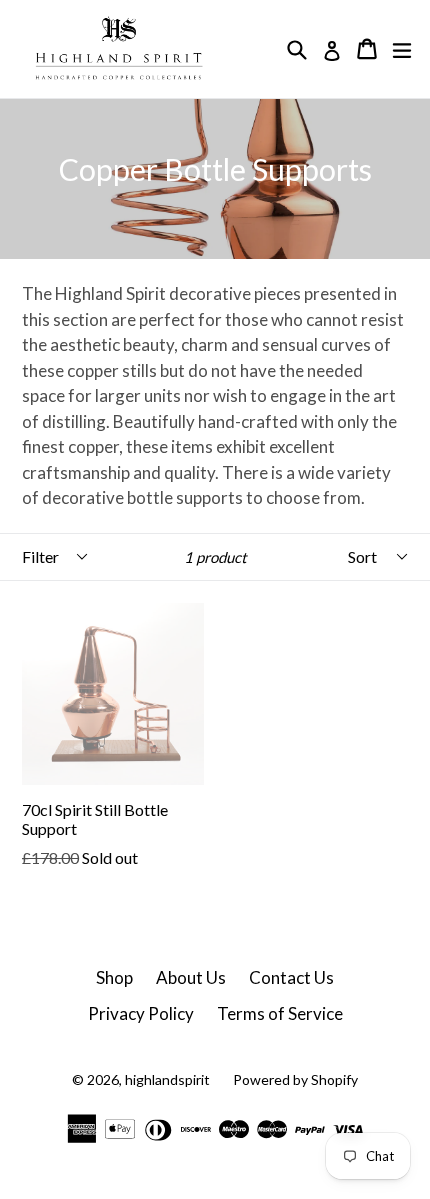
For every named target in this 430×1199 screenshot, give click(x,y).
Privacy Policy (141, 1013)
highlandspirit (167, 1079)
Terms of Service (280, 1013)
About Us (191, 977)
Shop (114, 977)
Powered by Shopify (295, 1079)
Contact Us (291, 977)
